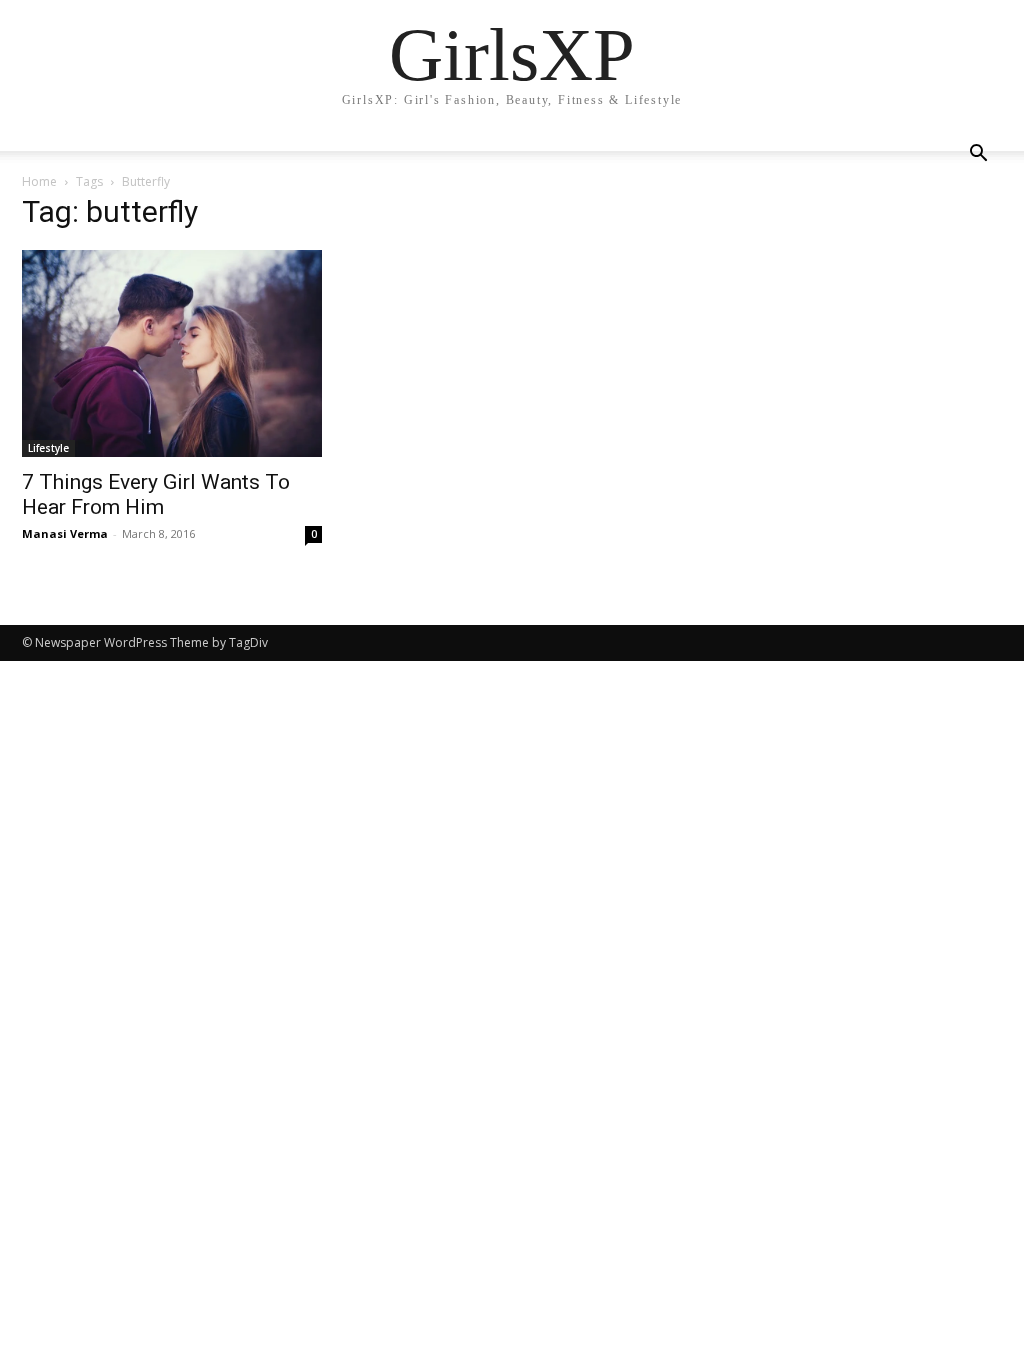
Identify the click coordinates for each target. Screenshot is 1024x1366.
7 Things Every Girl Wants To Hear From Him (156, 494)
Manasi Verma (65, 533)
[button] (978, 155)
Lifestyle (48, 448)
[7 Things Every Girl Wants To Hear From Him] (172, 353)
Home (39, 181)
